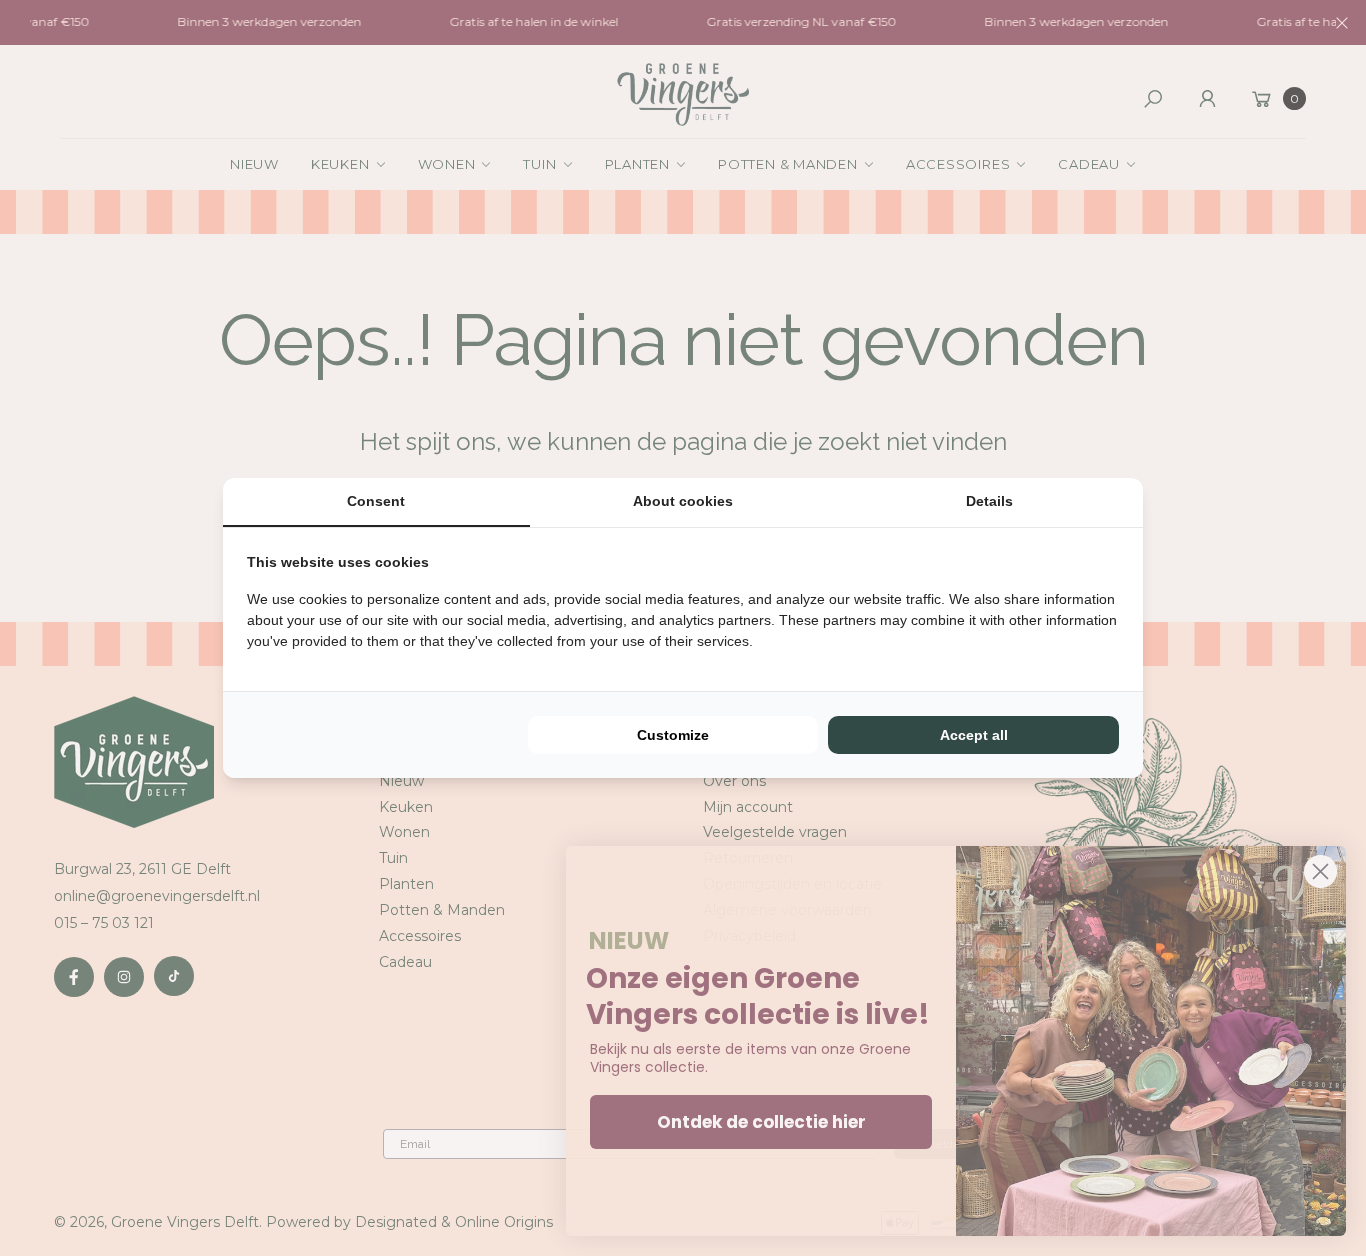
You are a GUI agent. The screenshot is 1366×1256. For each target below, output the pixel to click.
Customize (673, 735)
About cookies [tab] (683, 501)
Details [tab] (989, 501)
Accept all (974, 735)
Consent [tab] (376, 501)
